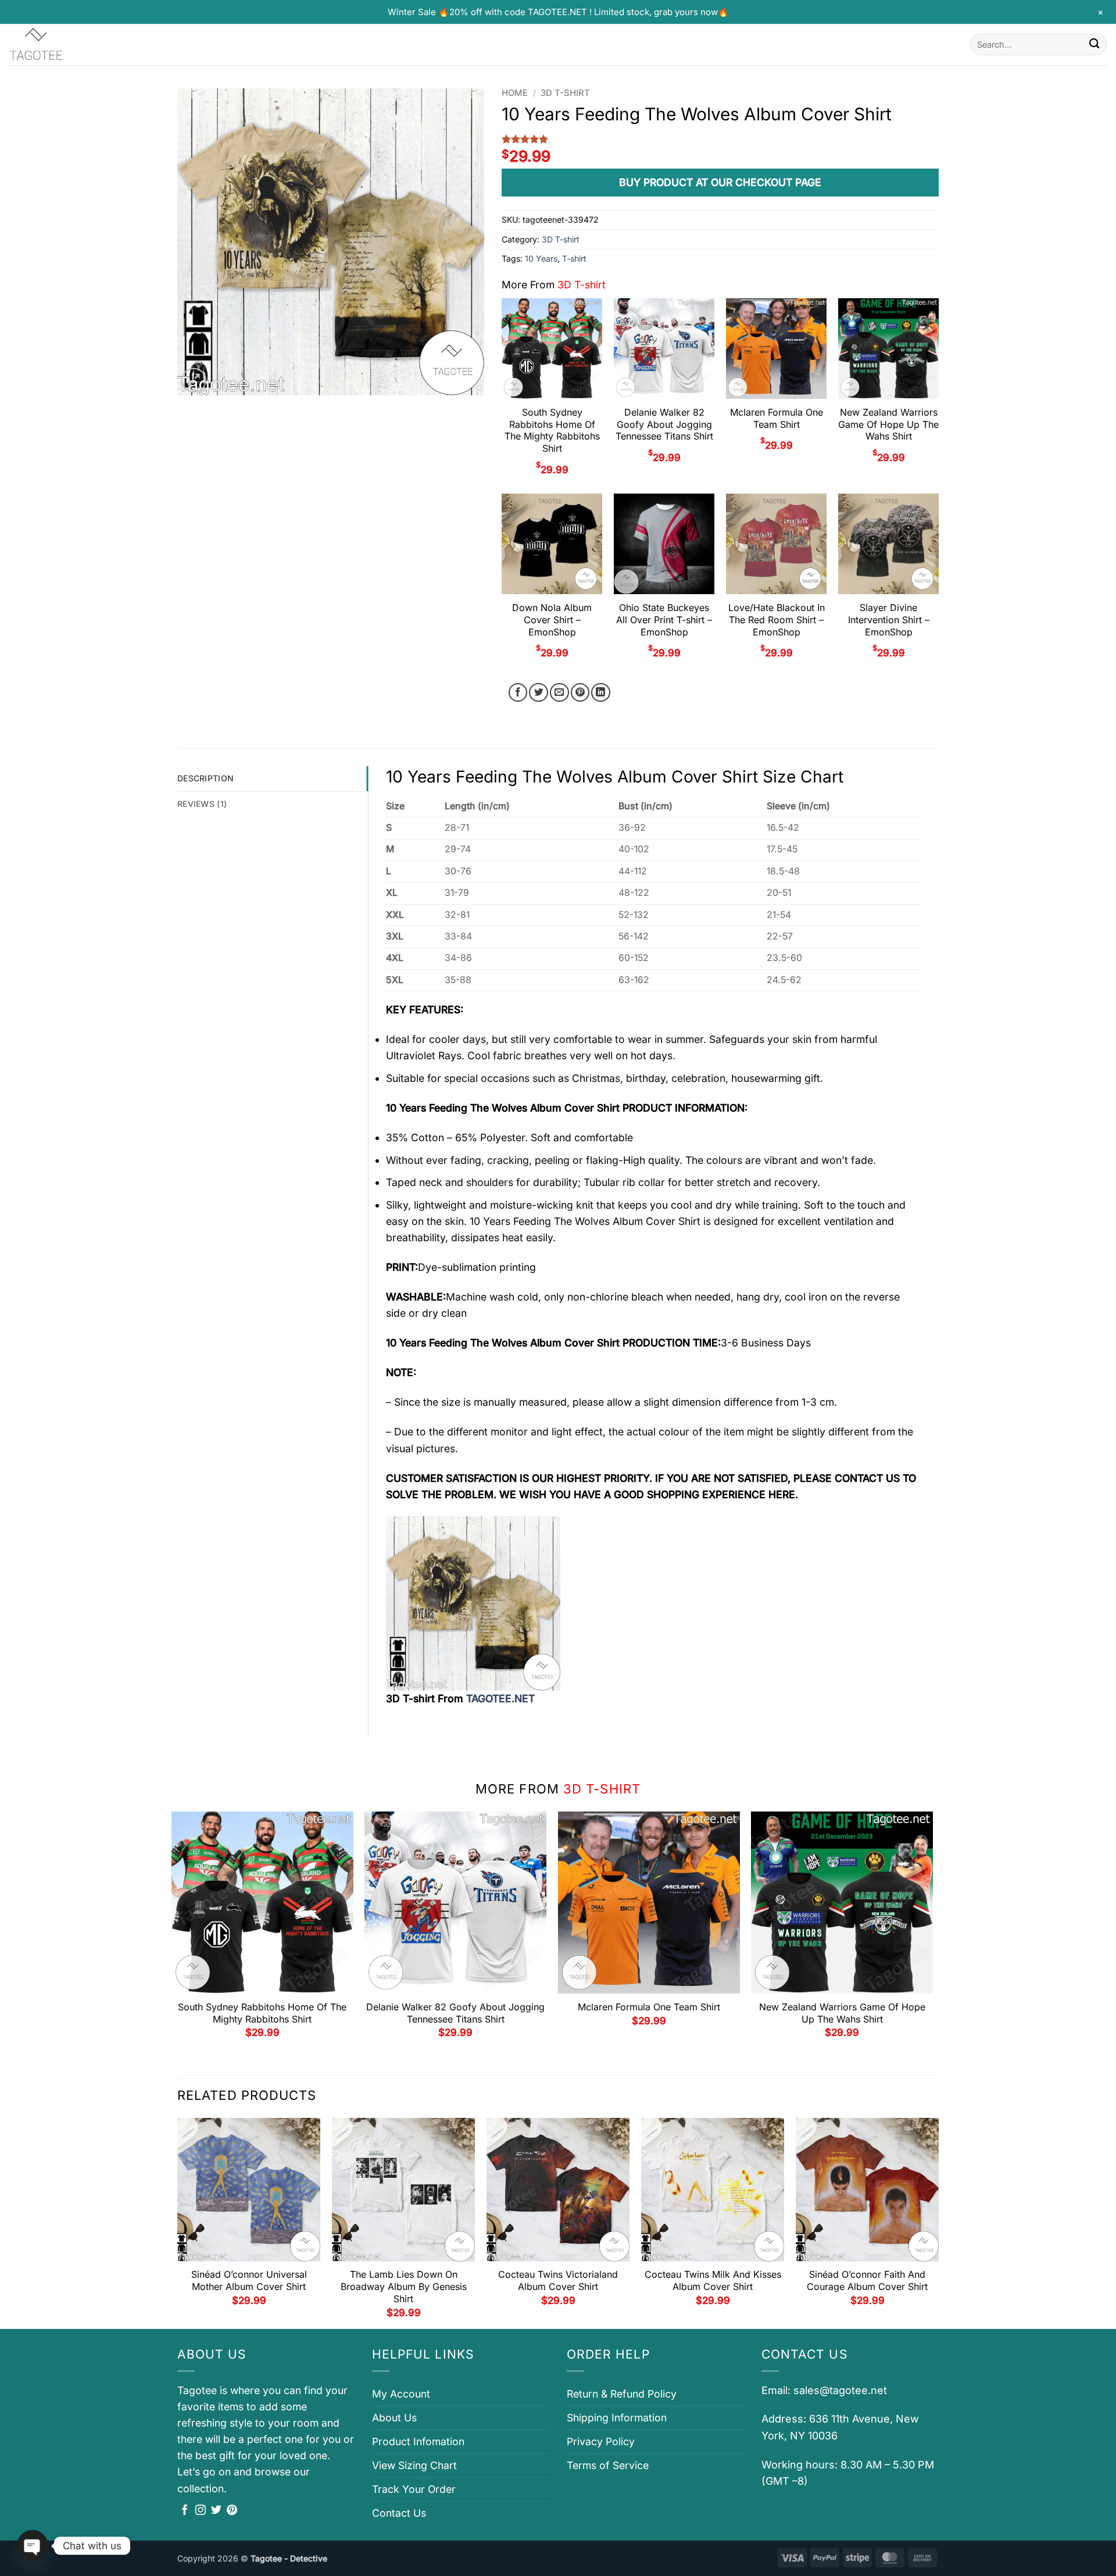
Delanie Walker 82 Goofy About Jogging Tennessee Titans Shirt (664, 424)
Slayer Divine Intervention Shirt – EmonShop (889, 620)
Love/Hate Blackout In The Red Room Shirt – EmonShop (777, 620)
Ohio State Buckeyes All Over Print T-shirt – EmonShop (664, 620)
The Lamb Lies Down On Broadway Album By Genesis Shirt (404, 2286)
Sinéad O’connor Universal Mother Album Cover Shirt (249, 2280)
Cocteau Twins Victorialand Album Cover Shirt (558, 2280)
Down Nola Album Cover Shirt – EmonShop (552, 620)
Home (515, 93)
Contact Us (399, 2513)
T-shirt (574, 258)
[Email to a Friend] (559, 693)
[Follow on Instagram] (201, 2511)
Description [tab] (205, 778)
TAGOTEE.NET (500, 1698)
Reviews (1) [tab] (202, 804)
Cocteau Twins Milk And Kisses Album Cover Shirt (713, 2280)
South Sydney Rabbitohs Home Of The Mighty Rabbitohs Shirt (552, 430)
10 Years (541, 258)
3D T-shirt (565, 93)
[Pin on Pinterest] (580, 693)
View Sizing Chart (414, 2465)
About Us (394, 2418)
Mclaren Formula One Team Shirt (777, 418)
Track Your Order (414, 2489)
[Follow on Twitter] (216, 2511)
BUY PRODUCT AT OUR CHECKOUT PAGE (720, 182)
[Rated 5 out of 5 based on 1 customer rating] (720, 139)
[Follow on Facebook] (185, 2511)
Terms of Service (608, 2465)
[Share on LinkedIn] (601, 693)
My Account (401, 2394)
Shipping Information (617, 2418)
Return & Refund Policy (622, 2394)
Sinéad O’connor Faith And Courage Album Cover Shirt (867, 2280)
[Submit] (1094, 44)
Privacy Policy (601, 2441)
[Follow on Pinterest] (232, 2511)
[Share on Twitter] (539, 693)
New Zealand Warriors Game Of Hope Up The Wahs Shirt (888, 424)
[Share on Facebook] (518, 693)
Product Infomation (418, 2441)
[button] (194, 380)
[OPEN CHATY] (33, 2546)
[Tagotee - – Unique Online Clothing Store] (67, 44)
